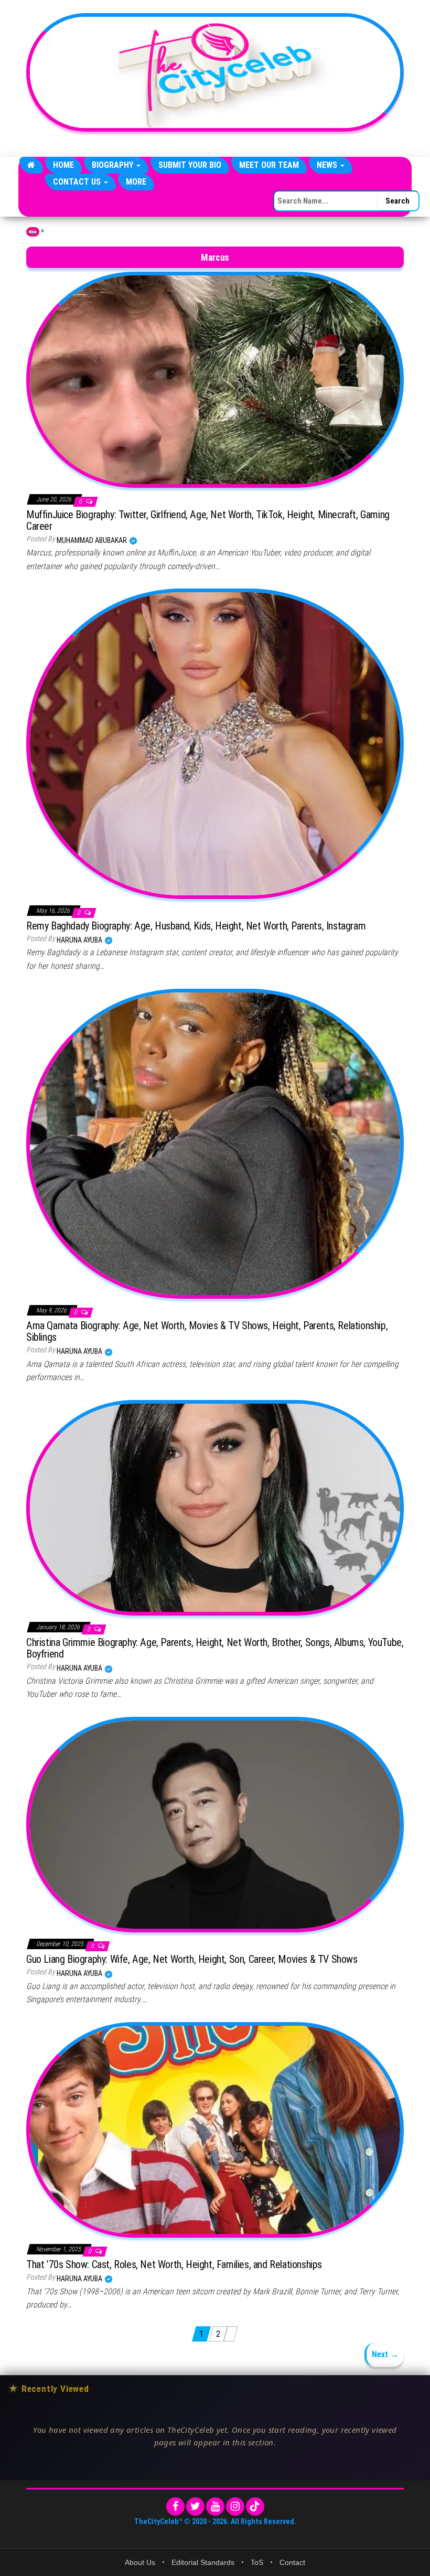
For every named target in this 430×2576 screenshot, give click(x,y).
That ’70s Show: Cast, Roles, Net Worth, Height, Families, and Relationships (174, 2264)
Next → (385, 2354)
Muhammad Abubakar (93, 540)
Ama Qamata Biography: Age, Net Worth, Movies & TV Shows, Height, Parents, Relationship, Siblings (207, 1331)
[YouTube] (215, 2506)
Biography (114, 165)
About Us (140, 2562)
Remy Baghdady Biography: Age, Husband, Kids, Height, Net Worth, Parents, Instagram (196, 926)
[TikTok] (255, 2506)
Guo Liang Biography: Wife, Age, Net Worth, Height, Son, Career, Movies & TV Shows (192, 1959)
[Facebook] (175, 2506)
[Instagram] (235, 2506)
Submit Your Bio (190, 165)
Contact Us (78, 182)
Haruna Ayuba (80, 940)
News (328, 165)
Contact (292, 2562)
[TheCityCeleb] (31, 165)
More (136, 182)
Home (63, 165)
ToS (257, 2562)
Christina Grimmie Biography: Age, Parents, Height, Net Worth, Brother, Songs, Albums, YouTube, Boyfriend (215, 1648)
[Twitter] (195, 2506)
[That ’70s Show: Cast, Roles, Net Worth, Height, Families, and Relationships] (215, 2129)
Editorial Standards (203, 2562)
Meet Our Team (269, 165)
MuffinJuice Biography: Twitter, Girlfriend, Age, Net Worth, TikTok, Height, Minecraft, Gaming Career (208, 520)
